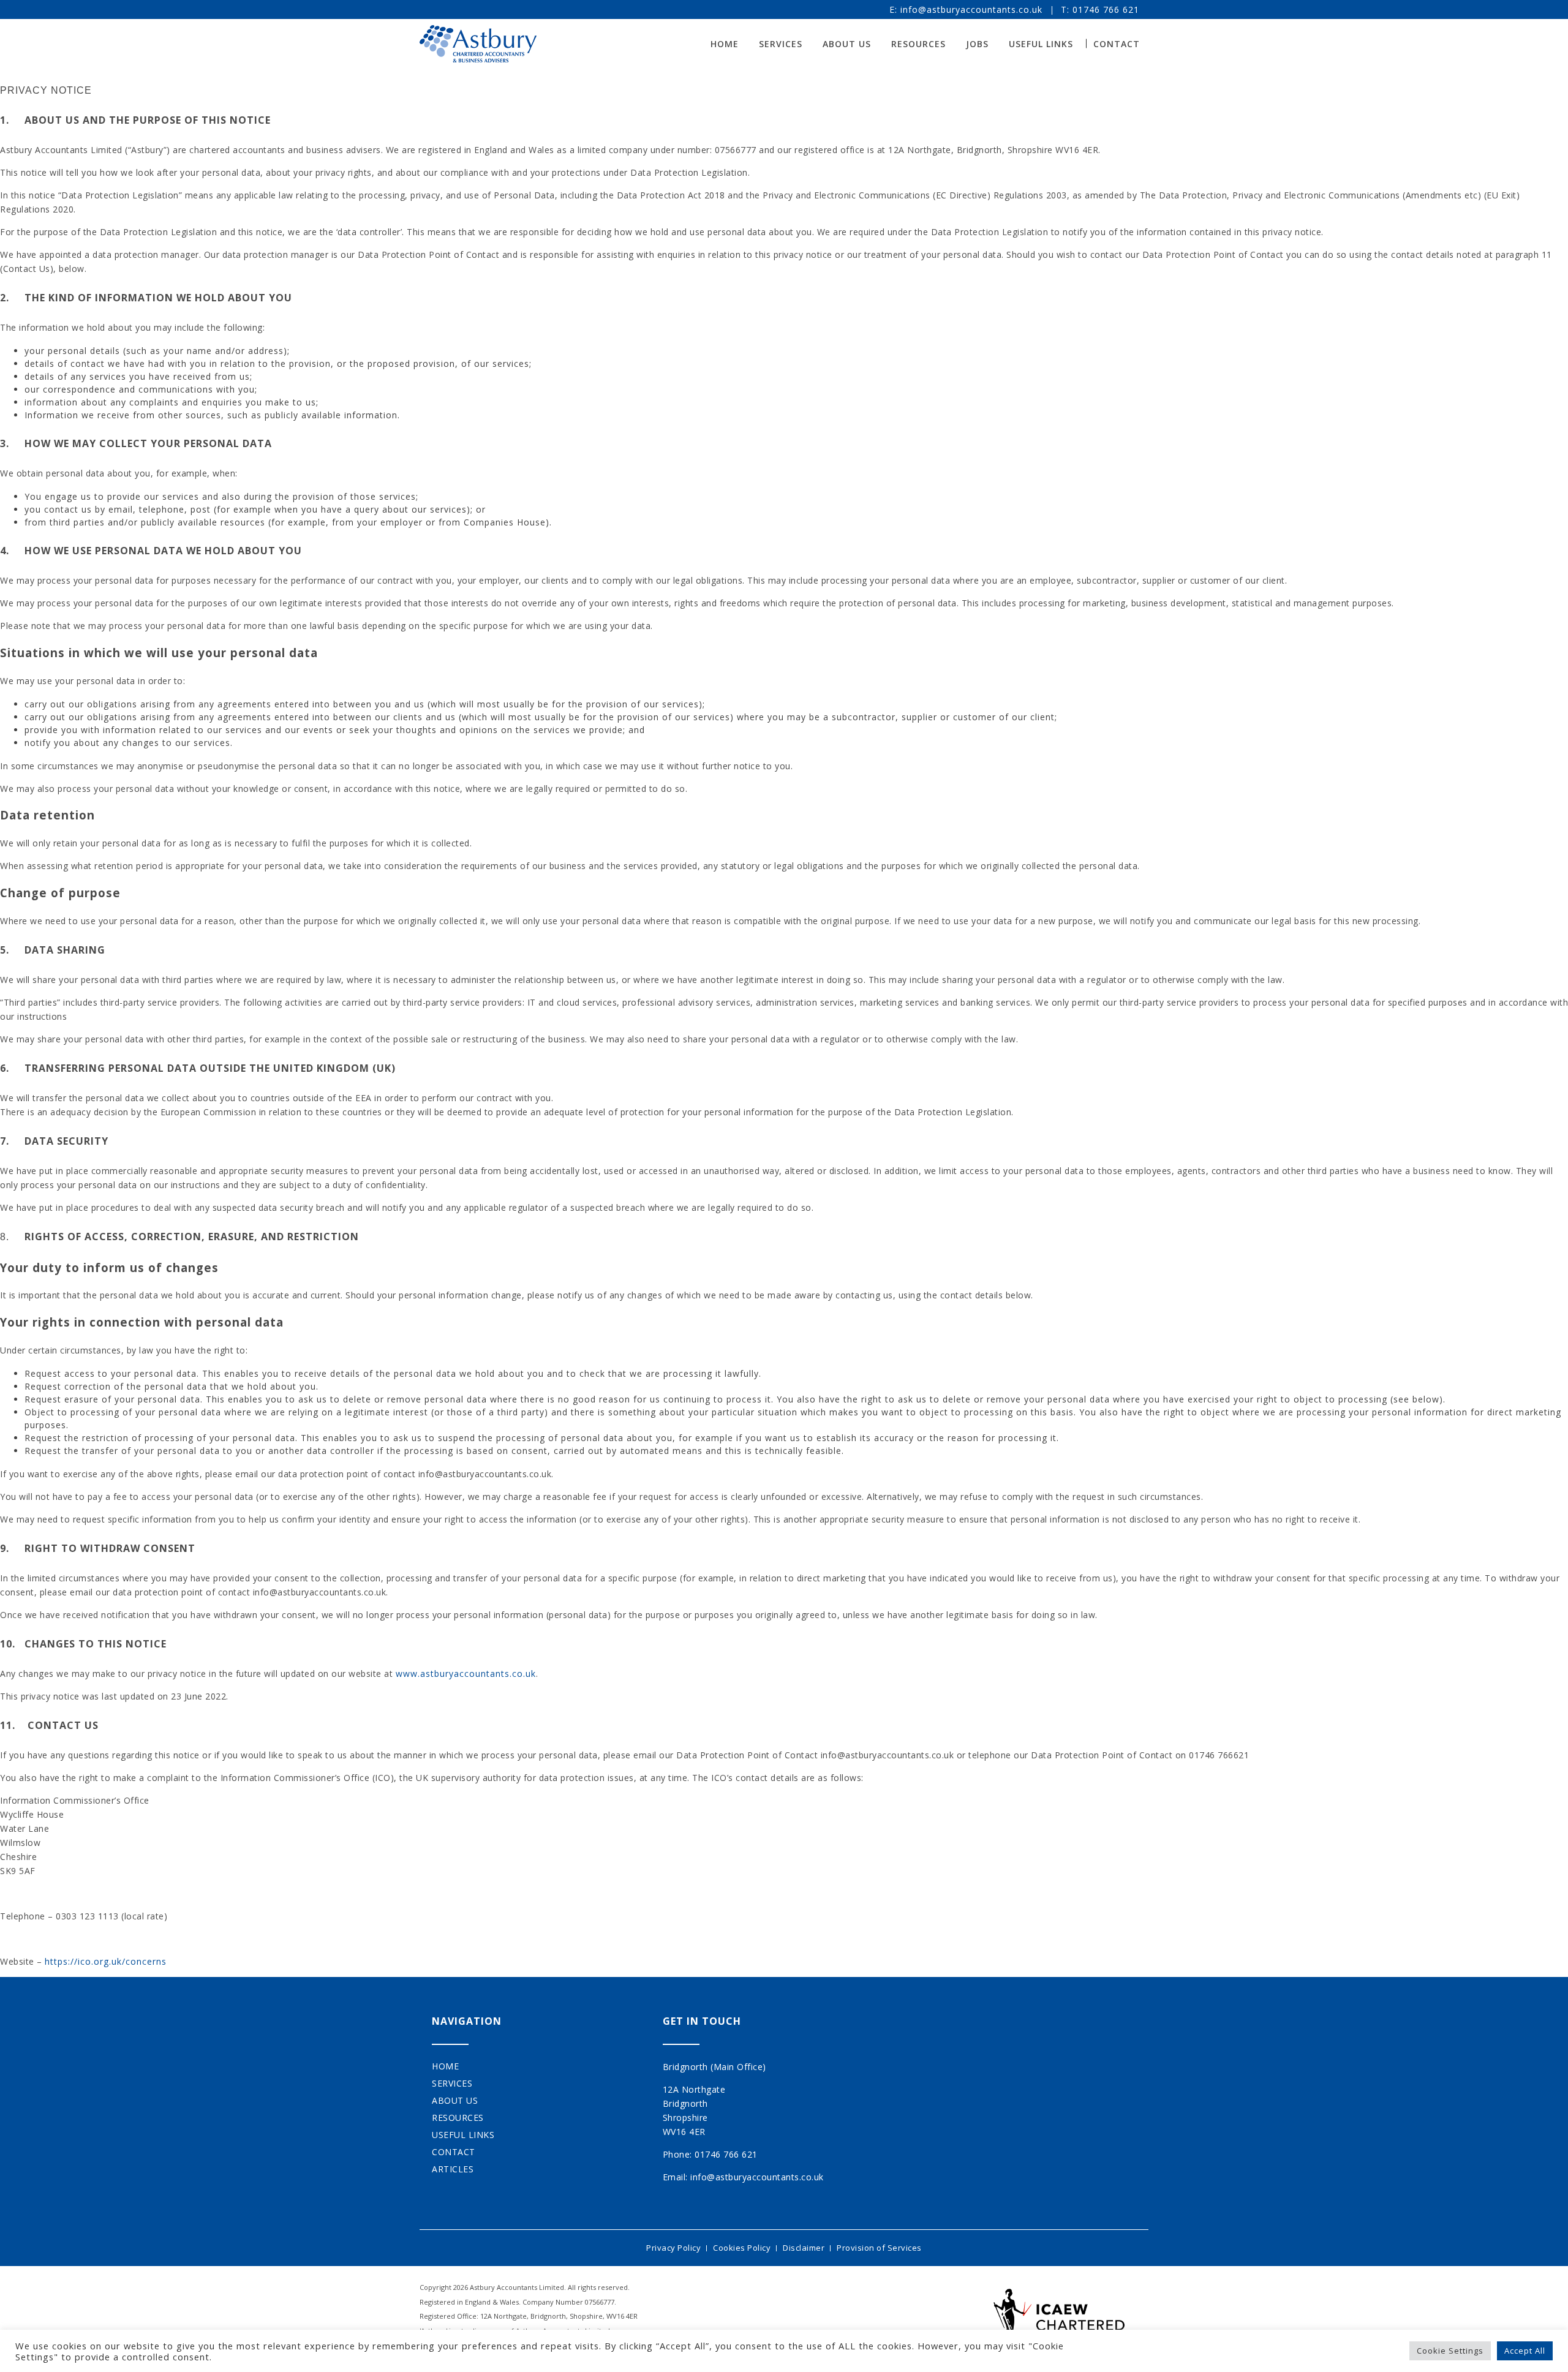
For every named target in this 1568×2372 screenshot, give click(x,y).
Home (725, 44)
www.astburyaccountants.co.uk (466, 1674)
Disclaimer (804, 2248)
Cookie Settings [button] (1450, 2351)
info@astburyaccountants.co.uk (971, 9)
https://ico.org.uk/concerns (106, 1961)
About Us (847, 44)
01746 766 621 (1106, 9)
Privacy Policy (673, 2248)
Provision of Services (879, 2248)
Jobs (977, 44)
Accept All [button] (1525, 2351)
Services (781, 44)
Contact (1117, 44)
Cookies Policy (742, 2248)
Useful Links (1041, 44)
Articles (453, 2169)
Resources (918, 44)
